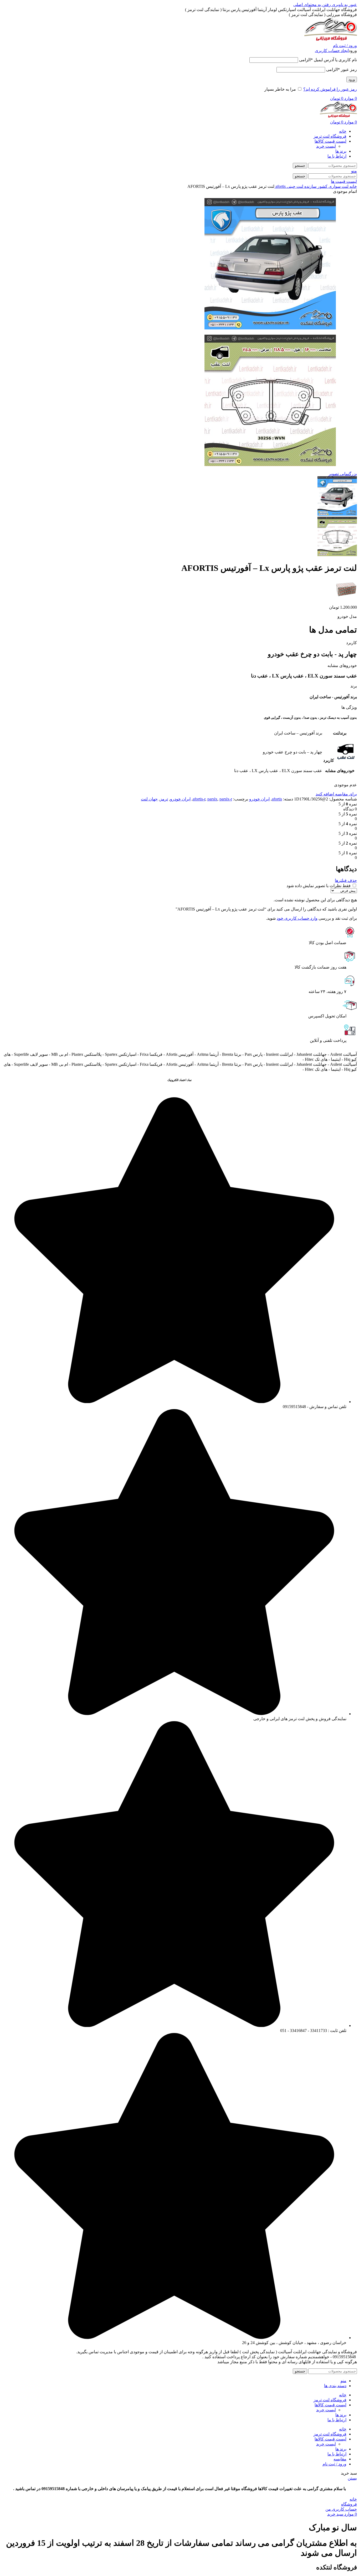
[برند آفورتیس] (346, 598)
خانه (353, 186)
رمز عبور (342, 69)
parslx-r (226, 799)
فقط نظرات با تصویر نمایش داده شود (319, 886)
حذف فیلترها (346, 880)
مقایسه (340, 2459)
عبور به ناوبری (344, 5)
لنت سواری (338, 186)
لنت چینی (294, 186)
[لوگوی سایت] (331, 41)
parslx (212, 799)
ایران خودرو (259, 799)
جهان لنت (149, 799)
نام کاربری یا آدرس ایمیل (328, 60)
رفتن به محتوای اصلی (312, 5)
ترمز (164, 799)
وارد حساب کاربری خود (297, 918)
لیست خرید (326, 146)
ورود (352, 79)
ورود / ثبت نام (334, 2464)
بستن (352, 2478)
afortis (280, 186)
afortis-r (199, 799)
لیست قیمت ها (344, 181)
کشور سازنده (315, 186)
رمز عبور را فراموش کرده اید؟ (330, 89)
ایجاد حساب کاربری (332, 51)
